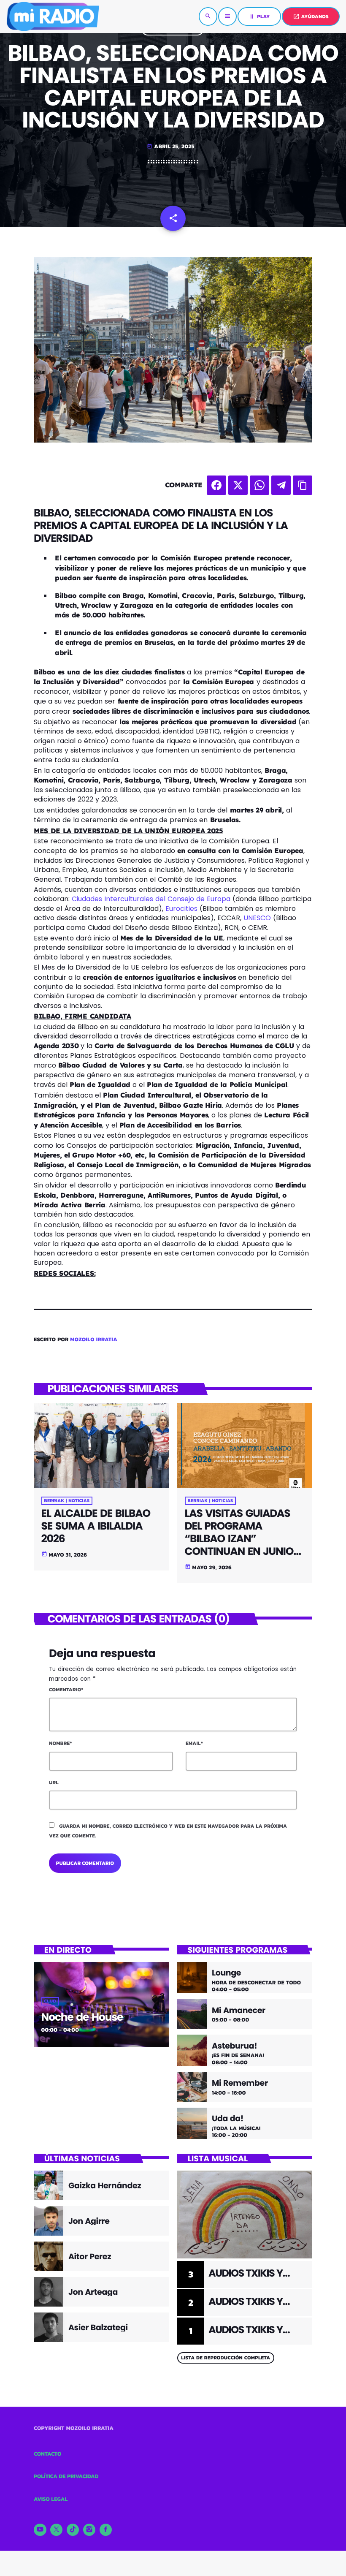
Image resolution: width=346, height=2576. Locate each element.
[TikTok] (73, 2530)
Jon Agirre (89, 2221)
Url (54, 1783)
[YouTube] (40, 2530)
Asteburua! (234, 2046)
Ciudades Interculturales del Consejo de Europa (151, 899)
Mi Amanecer (239, 2011)
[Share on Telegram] (281, 485)
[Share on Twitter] (238, 485)
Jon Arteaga (93, 2292)
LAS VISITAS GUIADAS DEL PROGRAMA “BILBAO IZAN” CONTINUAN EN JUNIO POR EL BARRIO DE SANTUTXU (239, 1545)
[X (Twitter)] (57, 2530)
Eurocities (181, 909)
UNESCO (257, 918)
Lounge (226, 1973)
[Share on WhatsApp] (259, 485)
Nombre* (61, 1743)
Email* (194, 1743)
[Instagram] (89, 2530)
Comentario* (66, 1690)
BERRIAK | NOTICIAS (67, 1501)
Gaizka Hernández (105, 2186)
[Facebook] (106, 2530)
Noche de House (82, 2017)
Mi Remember (240, 2083)
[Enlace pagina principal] (53, 16)
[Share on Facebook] (216, 485)
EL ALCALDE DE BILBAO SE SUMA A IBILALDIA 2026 (96, 1526)
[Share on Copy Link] (303, 485)
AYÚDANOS (311, 16)
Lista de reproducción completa (226, 2358)
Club (50, 2001)
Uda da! (228, 2119)
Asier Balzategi (98, 2327)
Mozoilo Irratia (94, 1340)
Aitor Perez (90, 2257)
